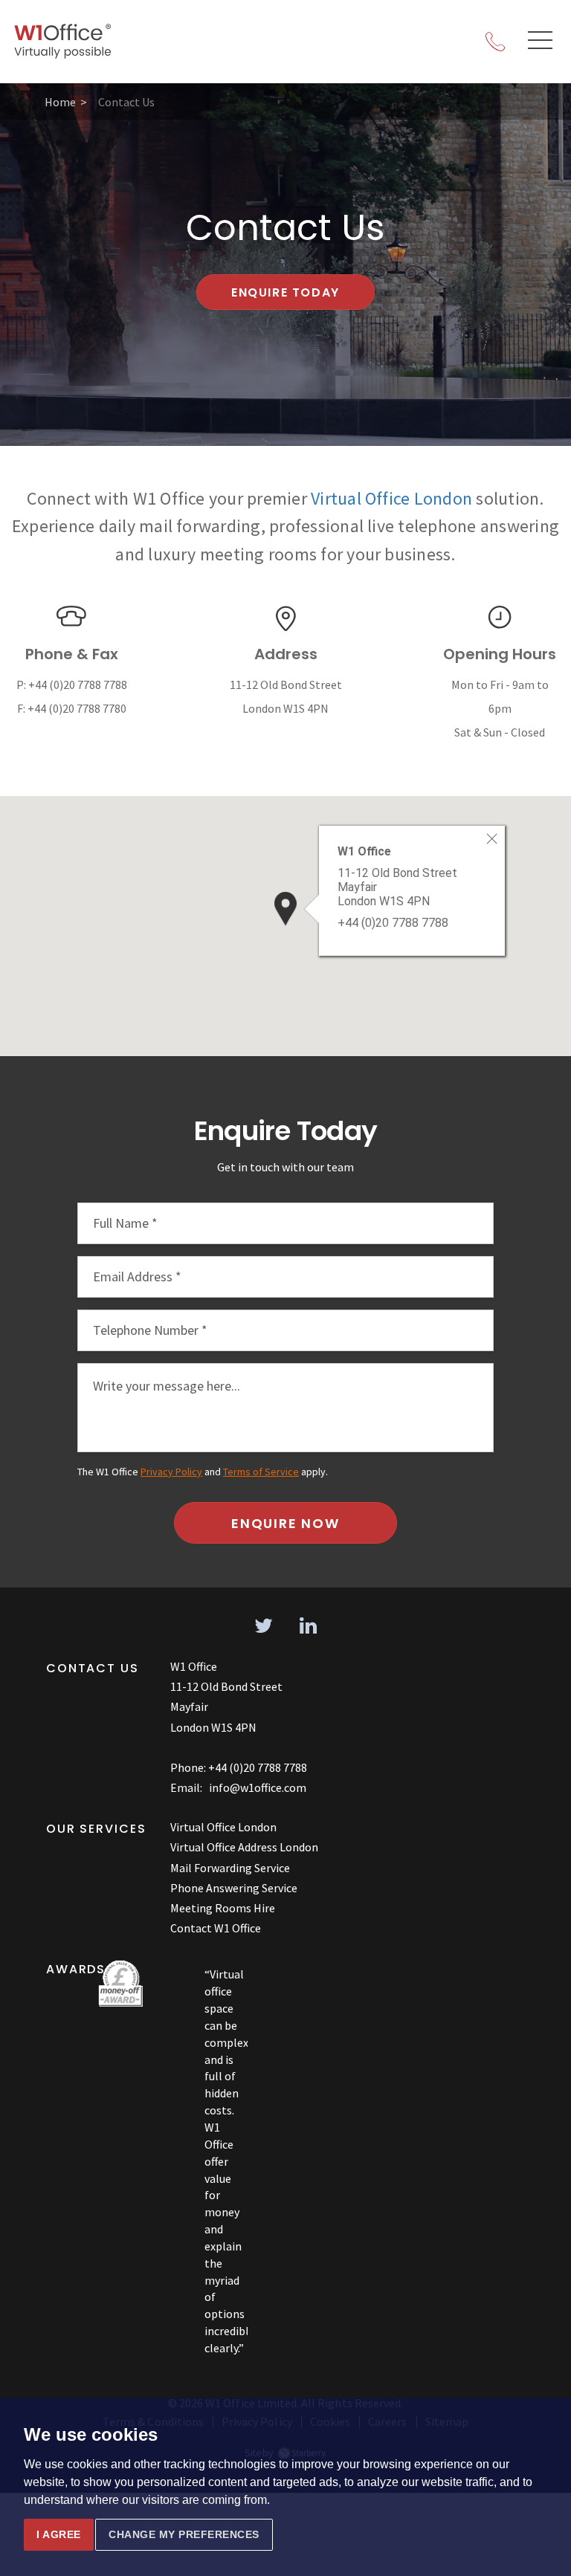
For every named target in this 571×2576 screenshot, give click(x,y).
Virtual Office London (391, 498)
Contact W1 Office (216, 1928)
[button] (285, 909)
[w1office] (63, 42)
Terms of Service (261, 1472)
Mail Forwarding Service (230, 1868)
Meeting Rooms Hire (223, 1908)
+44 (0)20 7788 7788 (78, 685)
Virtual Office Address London (244, 1847)
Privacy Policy (171, 1472)
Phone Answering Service (234, 1888)
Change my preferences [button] (184, 2534)
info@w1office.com (258, 1787)
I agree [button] (59, 2534)
